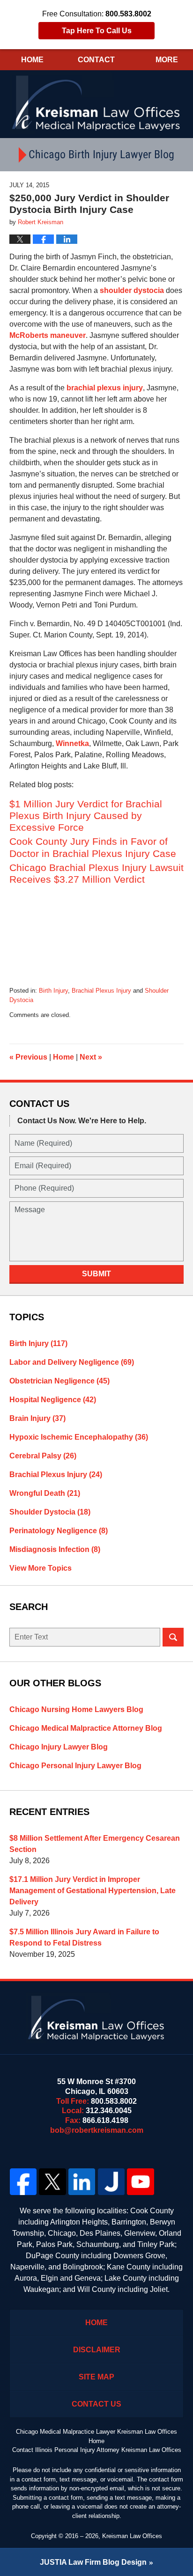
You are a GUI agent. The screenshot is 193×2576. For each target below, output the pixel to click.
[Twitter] (53, 2182)
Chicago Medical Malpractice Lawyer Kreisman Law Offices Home (96, 2436)
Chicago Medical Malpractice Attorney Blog (86, 1728)
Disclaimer (97, 2350)
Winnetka (72, 743)
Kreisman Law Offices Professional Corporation (97, 102)
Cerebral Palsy (43, 1456)
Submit (96, 1274)
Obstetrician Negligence (59, 1381)
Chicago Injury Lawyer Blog (59, 1747)
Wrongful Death (45, 1493)
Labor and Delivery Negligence (72, 1362)
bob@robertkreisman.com (97, 2130)
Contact (96, 60)
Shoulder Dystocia (50, 1512)
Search (173, 1637)
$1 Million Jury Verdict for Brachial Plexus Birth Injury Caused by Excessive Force (86, 816)
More (167, 60)
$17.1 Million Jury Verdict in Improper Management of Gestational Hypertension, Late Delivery (93, 1891)
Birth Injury (53, 991)
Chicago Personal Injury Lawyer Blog (75, 1766)
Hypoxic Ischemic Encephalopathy (79, 1437)
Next (91, 1057)
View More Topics (41, 1568)
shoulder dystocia (132, 290)
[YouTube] (141, 2182)
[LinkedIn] (82, 2182)
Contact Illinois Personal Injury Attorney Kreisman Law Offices (97, 2450)
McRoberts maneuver (48, 335)
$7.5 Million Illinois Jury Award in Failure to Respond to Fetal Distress (84, 1937)
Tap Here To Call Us (97, 31)
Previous (28, 1057)
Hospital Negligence (53, 1400)
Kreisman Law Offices (132, 2536)
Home (32, 60)
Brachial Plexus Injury (101, 991)
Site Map (96, 2377)
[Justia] (111, 2182)
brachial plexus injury (105, 388)
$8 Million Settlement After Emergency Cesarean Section (95, 1844)
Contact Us (96, 2404)
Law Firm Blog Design (93, 2562)
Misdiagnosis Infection (55, 1549)
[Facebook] (23, 2182)
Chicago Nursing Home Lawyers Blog (76, 1709)
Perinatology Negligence (59, 1531)
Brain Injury (37, 1418)
